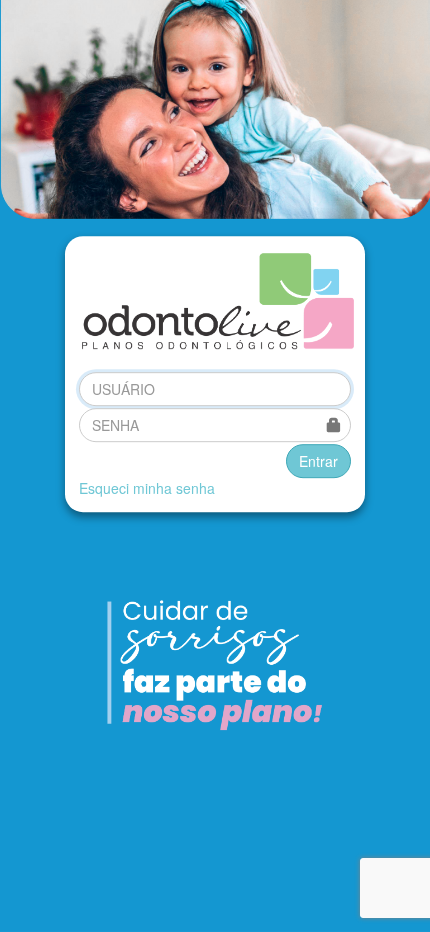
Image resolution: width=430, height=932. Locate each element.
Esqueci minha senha (147, 488)
